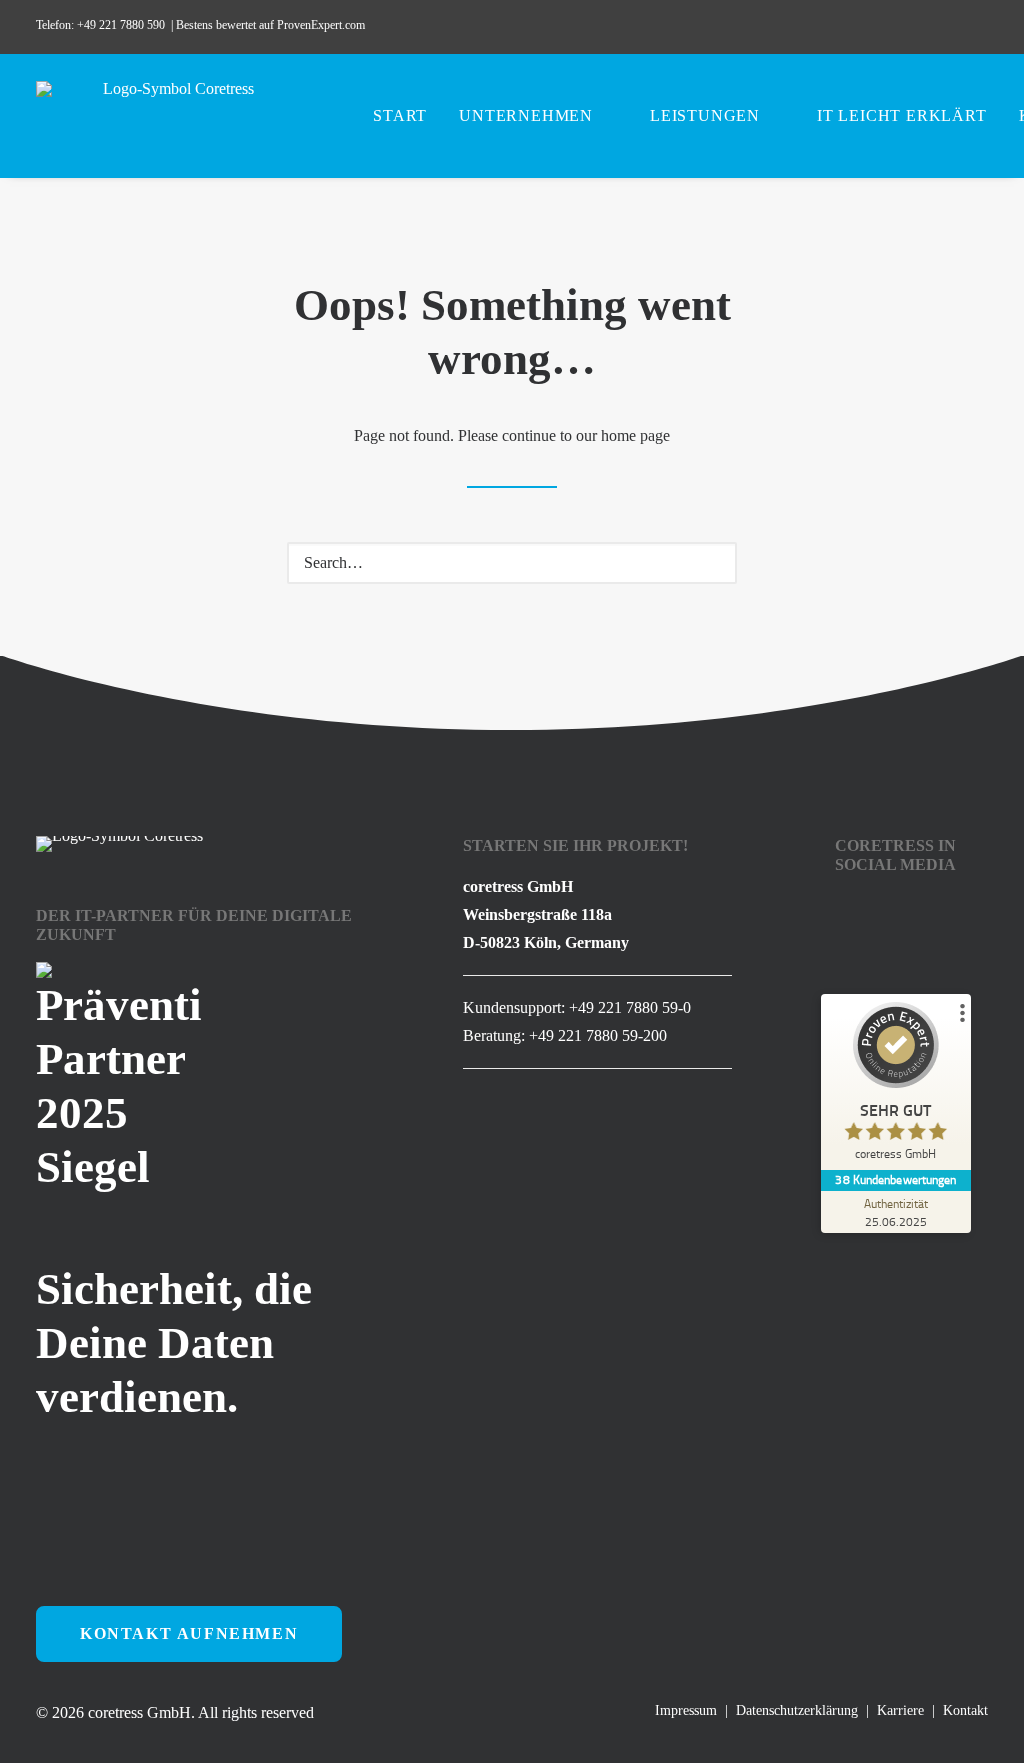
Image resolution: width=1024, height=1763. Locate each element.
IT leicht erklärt (902, 115)
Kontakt (965, 1710)
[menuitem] (833, 27)
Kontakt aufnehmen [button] (189, 1633)
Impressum (686, 1710)
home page (635, 435)
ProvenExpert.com (322, 25)
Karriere (900, 1710)
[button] (833, 27)
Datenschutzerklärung (797, 1710)
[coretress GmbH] (170, 116)
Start (400, 115)
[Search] (512, 563)
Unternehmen (526, 115)
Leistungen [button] (705, 115)
